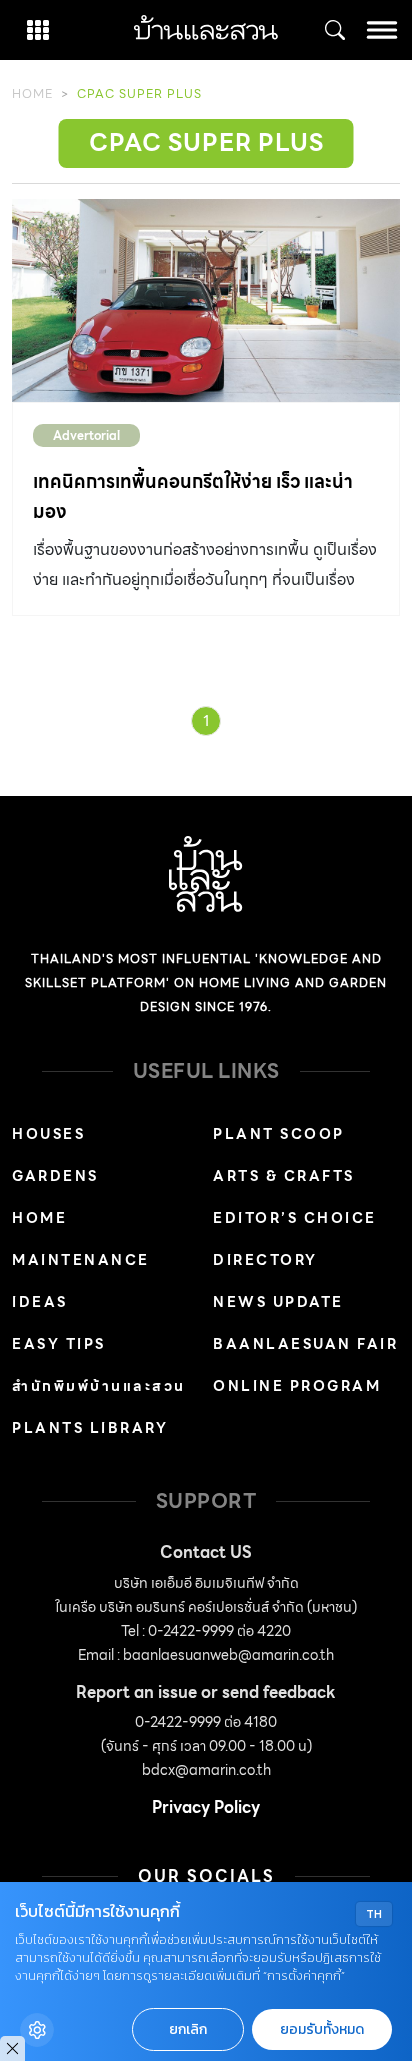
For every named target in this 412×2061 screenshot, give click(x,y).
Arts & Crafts (284, 1176)
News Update (278, 1302)
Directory (265, 1260)
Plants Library (90, 1428)
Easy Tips (59, 1344)
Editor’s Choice (295, 1218)
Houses (48, 1134)
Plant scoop (279, 1134)
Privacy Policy (206, 1807)
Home (32, 93)
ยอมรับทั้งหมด (322, 2029)
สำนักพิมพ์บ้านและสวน (99, 1386)
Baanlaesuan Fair (305, 1344)
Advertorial (86, 435)
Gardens (55, 1176)
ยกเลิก (188, 2029)
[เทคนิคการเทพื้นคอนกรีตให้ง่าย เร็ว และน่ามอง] (206, 301)
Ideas (40, 1302)
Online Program (297, 1386)
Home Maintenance (81, 1239)
